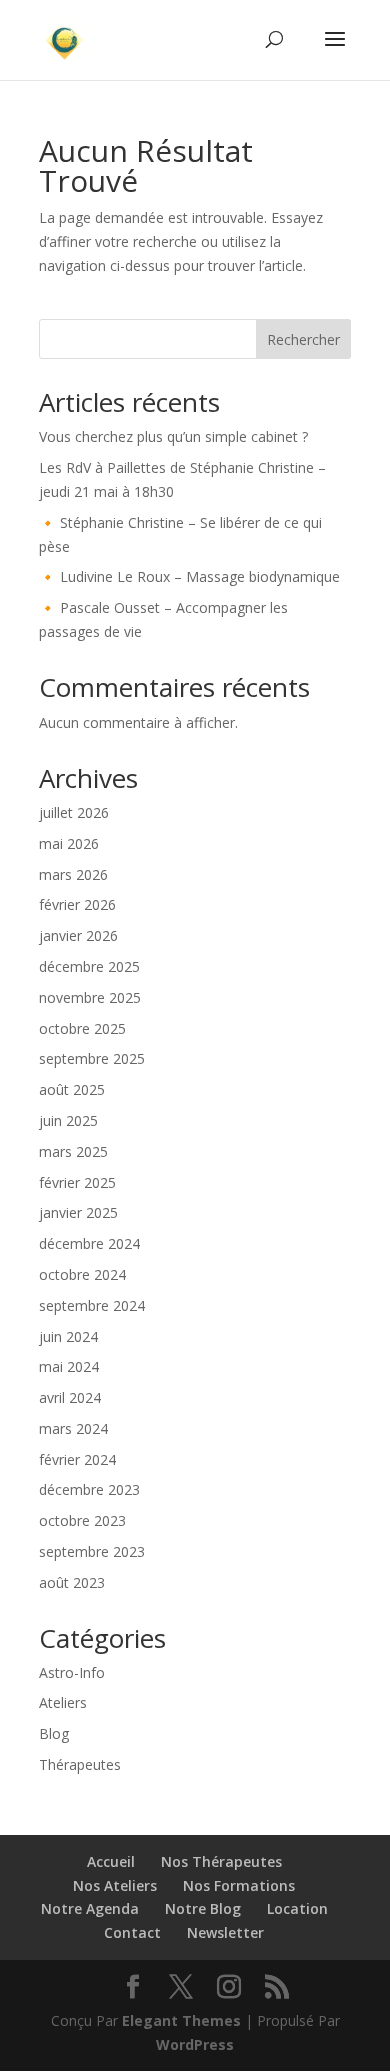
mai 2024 (69, 1366)
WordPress (195, 2044)
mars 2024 (73, 1428)
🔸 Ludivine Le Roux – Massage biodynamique (189, 576)
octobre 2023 (82, 1520)
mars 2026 (73, 874)
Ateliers (63, 1702)
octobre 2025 (82, 1028)
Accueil (111, 1861)
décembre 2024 (89, 1243)
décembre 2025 (89, 966)
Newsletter (225, 1932)
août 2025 (72, 1089)
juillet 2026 (74, 812)
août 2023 (72, 1582)
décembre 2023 (89, 1489)
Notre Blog (203, 1908)
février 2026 (77, 904)
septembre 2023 (92, 1551)
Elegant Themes (181, 2020)
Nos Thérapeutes (221, 1861)
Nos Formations (239, 1885)
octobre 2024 (82, 1274)
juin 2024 (68, 1336)
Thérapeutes (80, 1764)
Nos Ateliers (115, 1885)
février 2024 (77, 1459)
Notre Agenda (90, 1908)
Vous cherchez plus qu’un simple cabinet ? (173, 436)
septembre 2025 (92, 1058)
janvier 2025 (78, 1212)
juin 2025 (68, 1120)
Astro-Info (72, 1672)
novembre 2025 (90, 997)
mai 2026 (69, 843)
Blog (54, 1733)
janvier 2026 (78, 935)
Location (297, 1908)
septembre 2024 (92, 1305)
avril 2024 (70, 1397)
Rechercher (303, 339)
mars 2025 (73, 1151)
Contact (132, 1932)
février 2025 (77, 1182)
